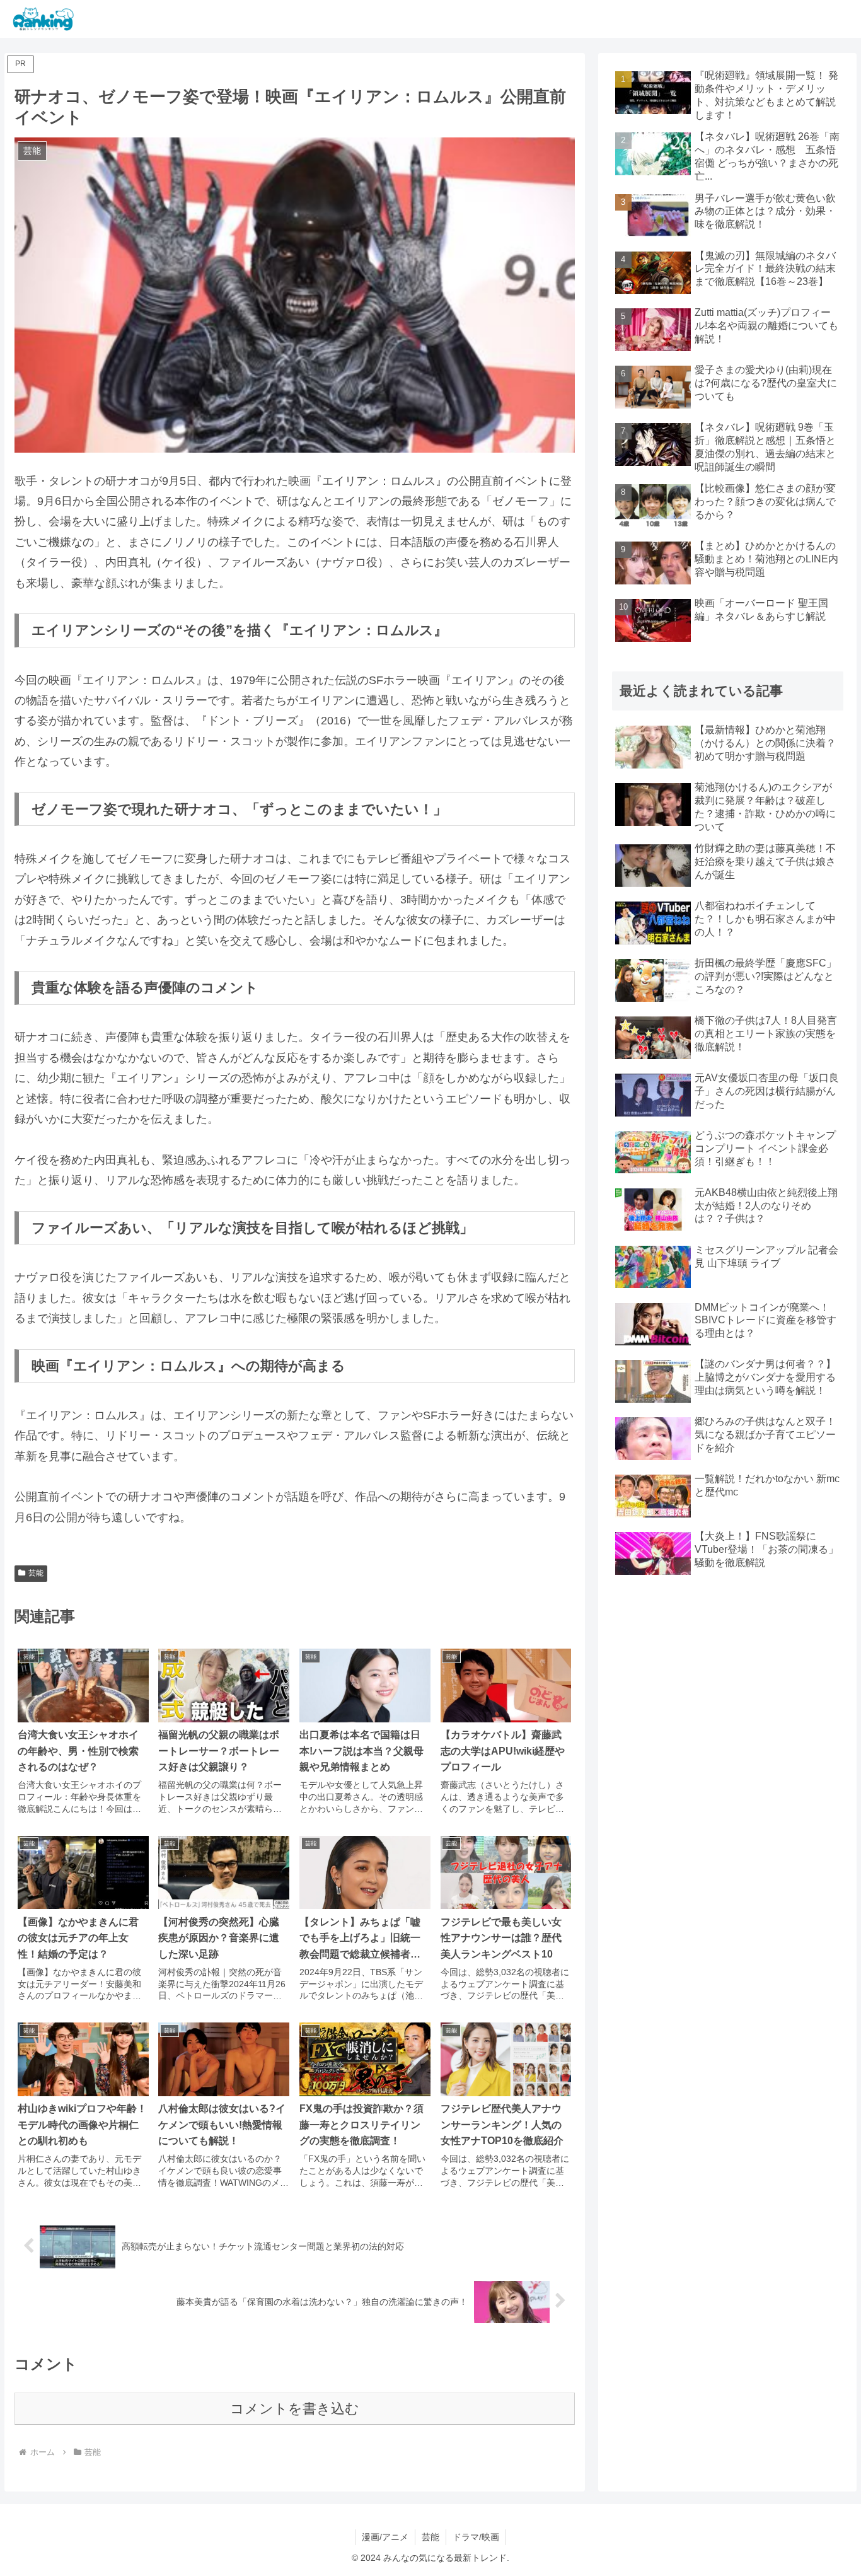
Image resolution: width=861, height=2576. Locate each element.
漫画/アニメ (385, 2537)
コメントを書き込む (295, 2409)
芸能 (36, 1573)
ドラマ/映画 (476, 2537)
